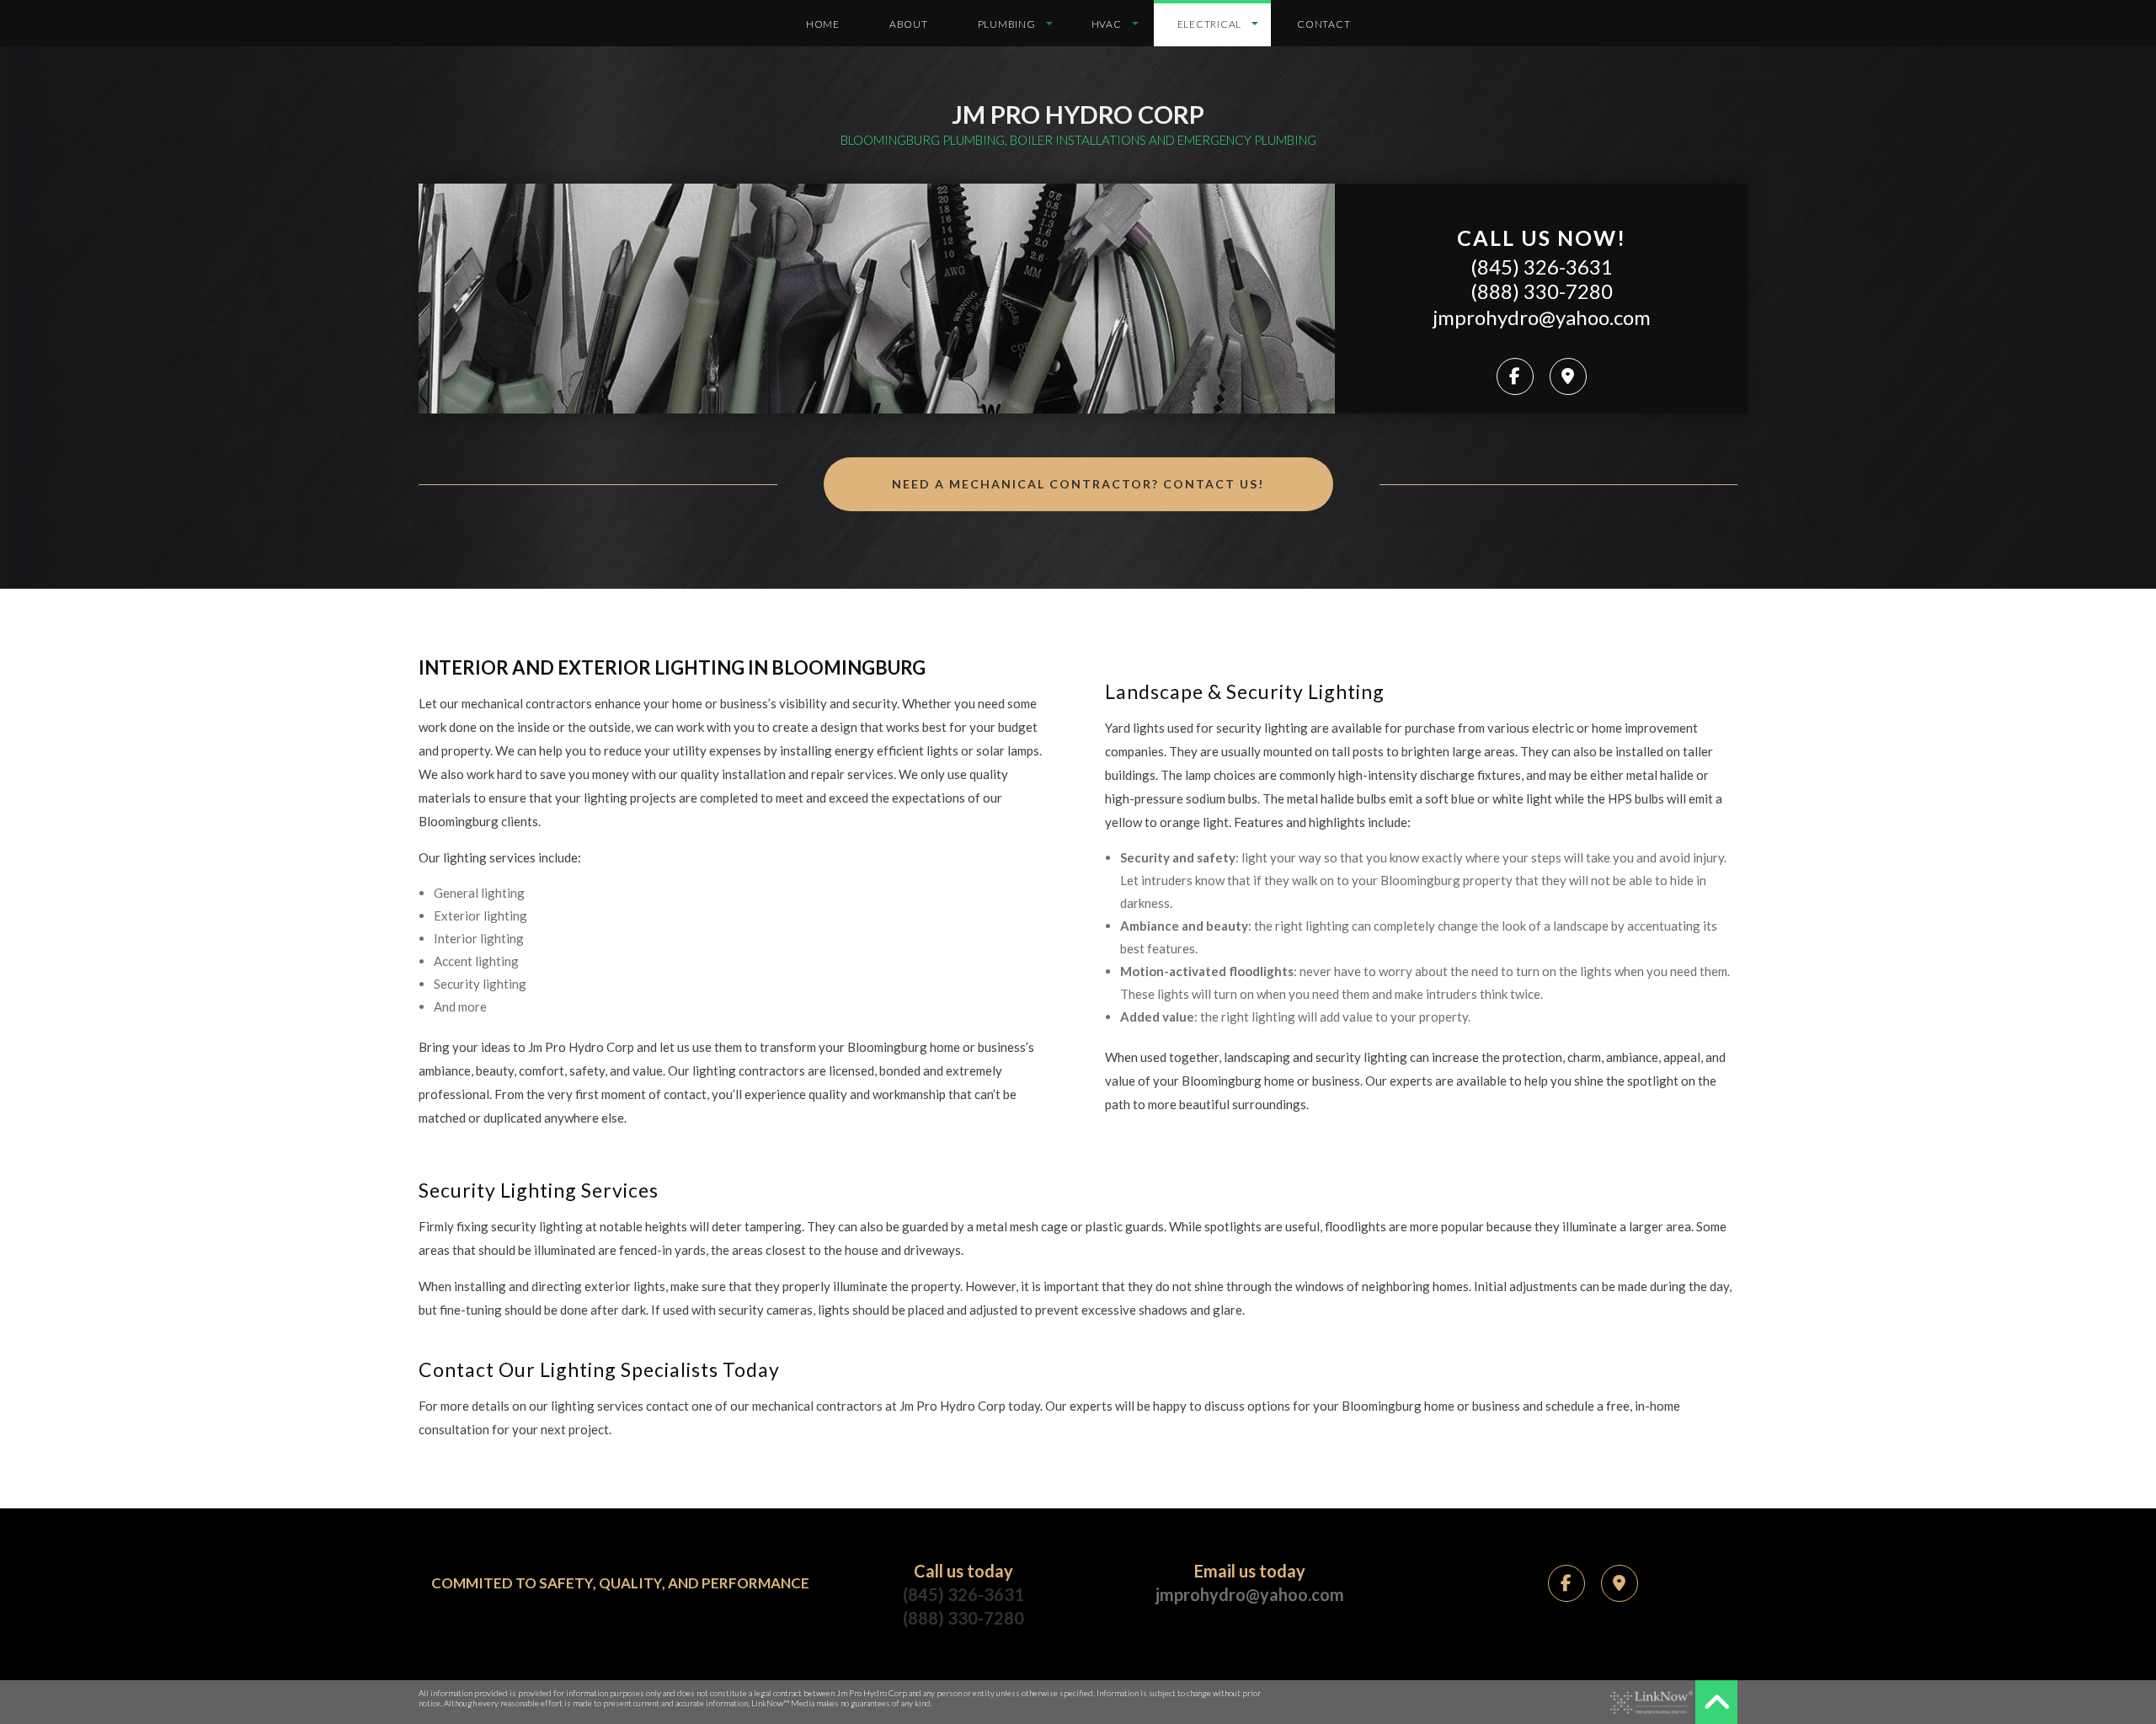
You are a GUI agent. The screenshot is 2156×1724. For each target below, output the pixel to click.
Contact (1323, 24)
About (909, 24)
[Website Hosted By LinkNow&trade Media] (1652, 1703)
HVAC (1107, 24)
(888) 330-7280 (1542, 291)
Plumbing (1007, 24)
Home (823, 24)
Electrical (1210, 24)
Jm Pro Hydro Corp (1078, 114)
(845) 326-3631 (1542, 267)
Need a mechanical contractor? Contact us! (1078, 484)
